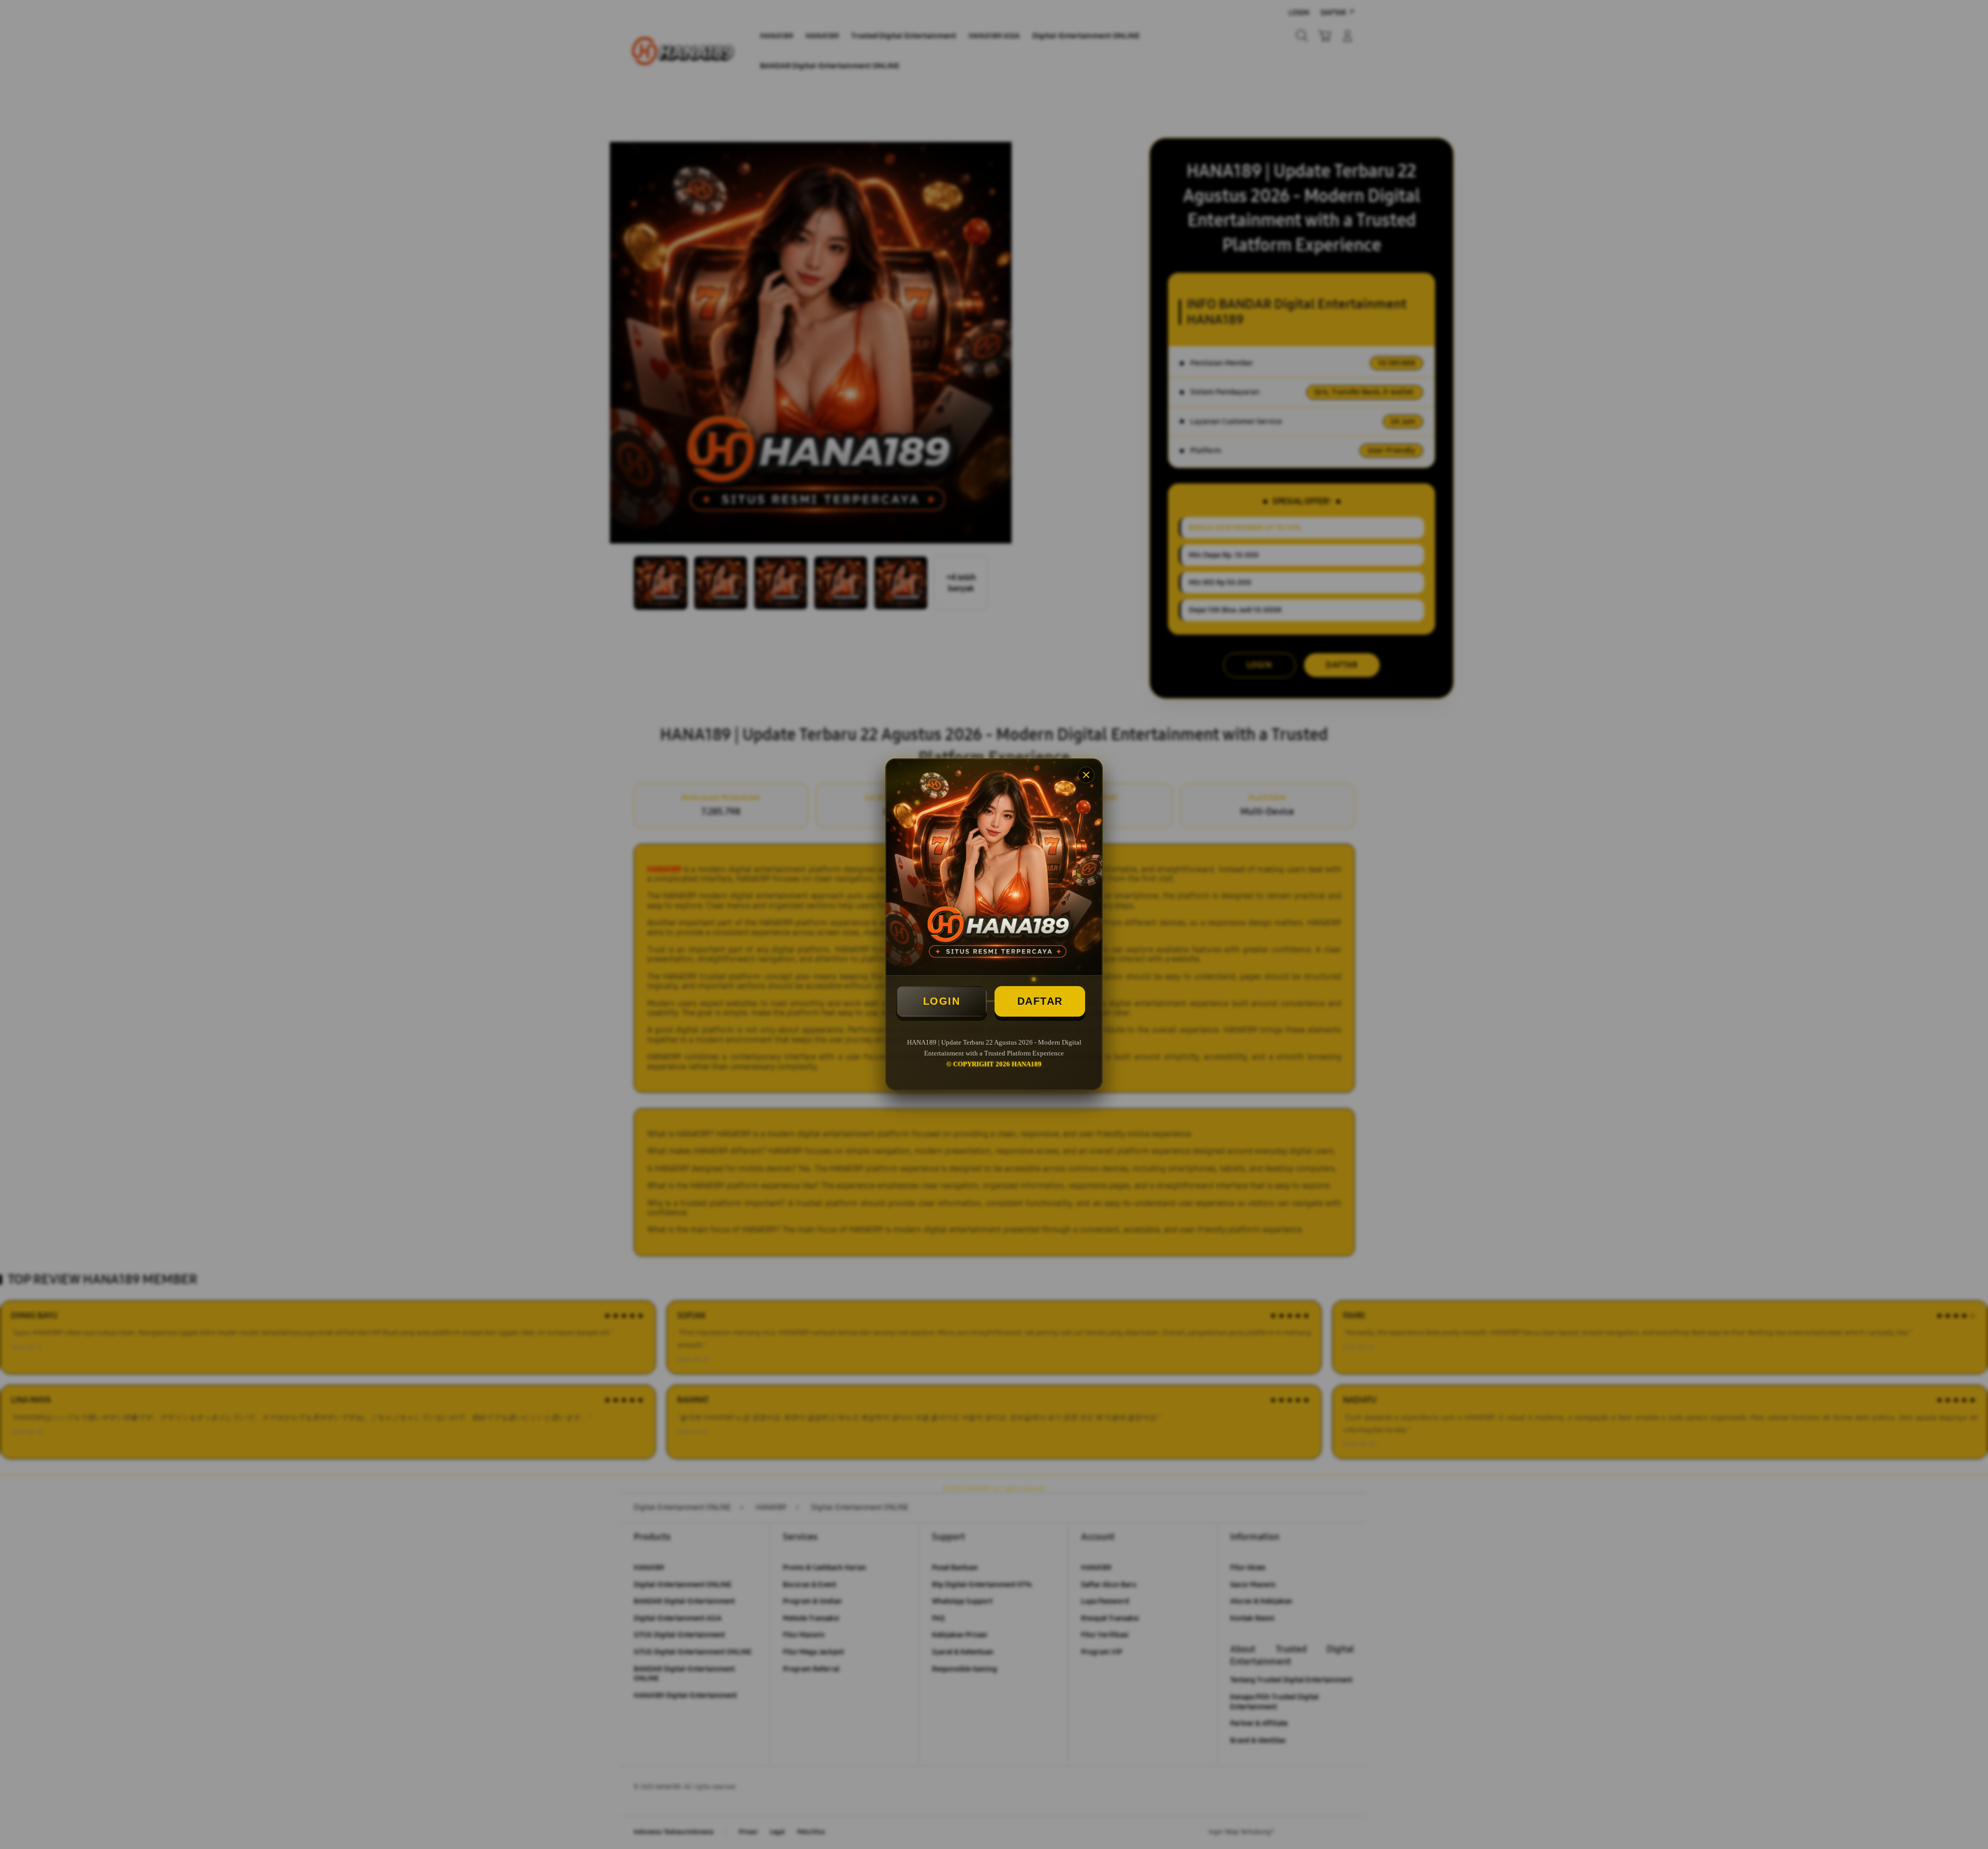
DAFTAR (1040, 1001)
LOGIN (942, 1001)
